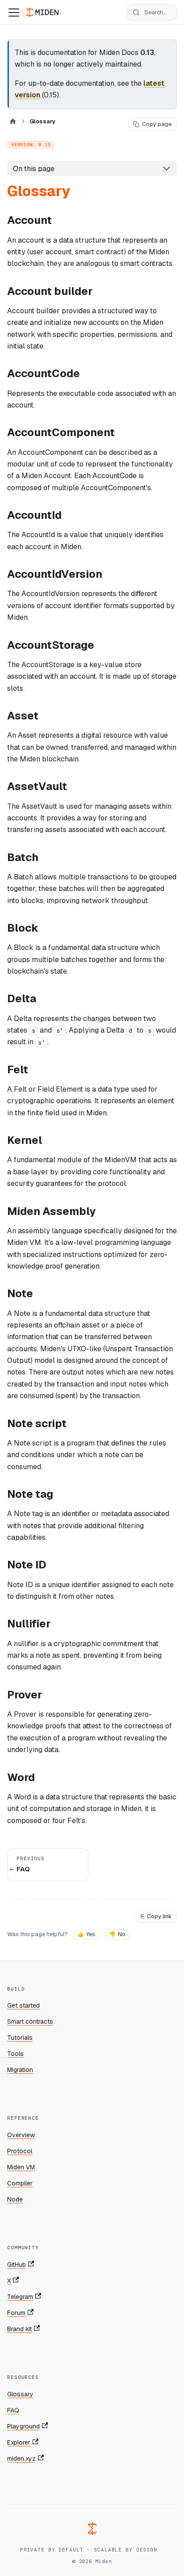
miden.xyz (21, 2458)
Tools (15, 2054)
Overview (21, 2135)
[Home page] (13, 121)
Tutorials (20, 2038)
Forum (16, 2313)
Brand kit (19, 2329)
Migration (20, 2070)
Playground (23, 2426)
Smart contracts (30, 2021)
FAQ (13, 2410)
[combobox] (152, 13)
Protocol (20, 2151)
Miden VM (21, 2167)
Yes (86, 1934)
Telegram (20, 2297)
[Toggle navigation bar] (14, 13)
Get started (23, 2005)
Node (15, 2199)
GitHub (17, 2265)
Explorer (19, 2442)
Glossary (20, 2394)
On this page (34, 169)
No (117, 1934)
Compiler (20, 2183)
